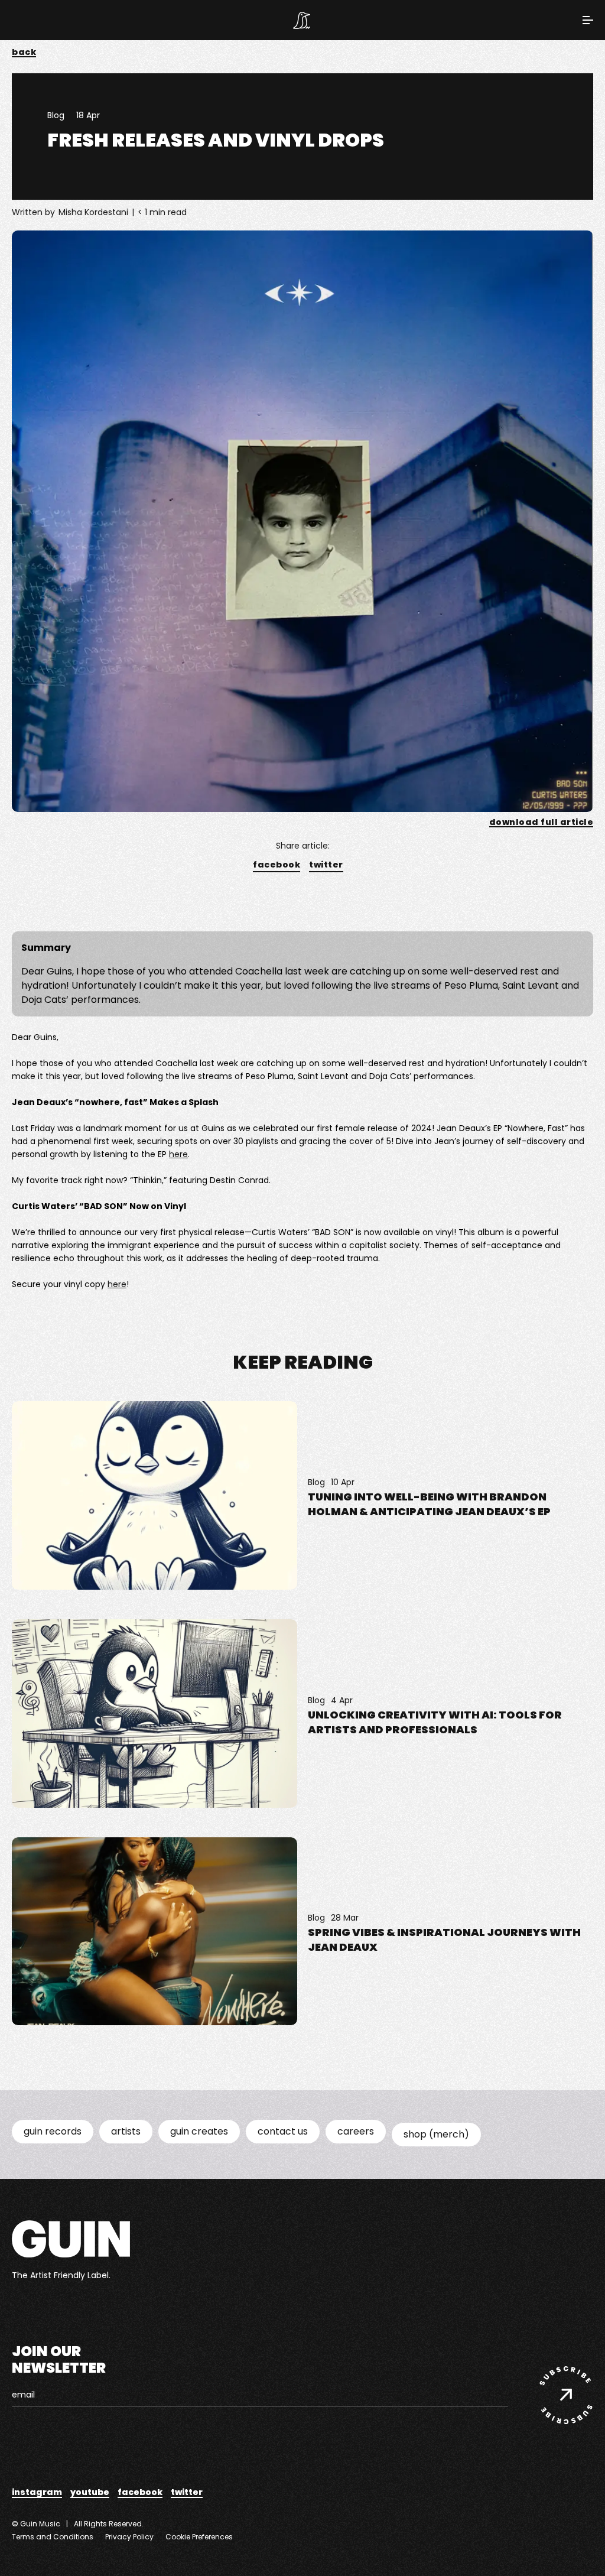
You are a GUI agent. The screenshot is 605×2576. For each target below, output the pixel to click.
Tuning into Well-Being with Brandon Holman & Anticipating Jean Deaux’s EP (429, 1504)
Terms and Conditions (53, 2537)
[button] (588, 20)
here (178, 1154)
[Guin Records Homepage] (71, 2239)
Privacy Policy (129, 2537)
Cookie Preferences (199, 2537)
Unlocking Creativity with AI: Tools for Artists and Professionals (435, 1722)
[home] (302, 20)
